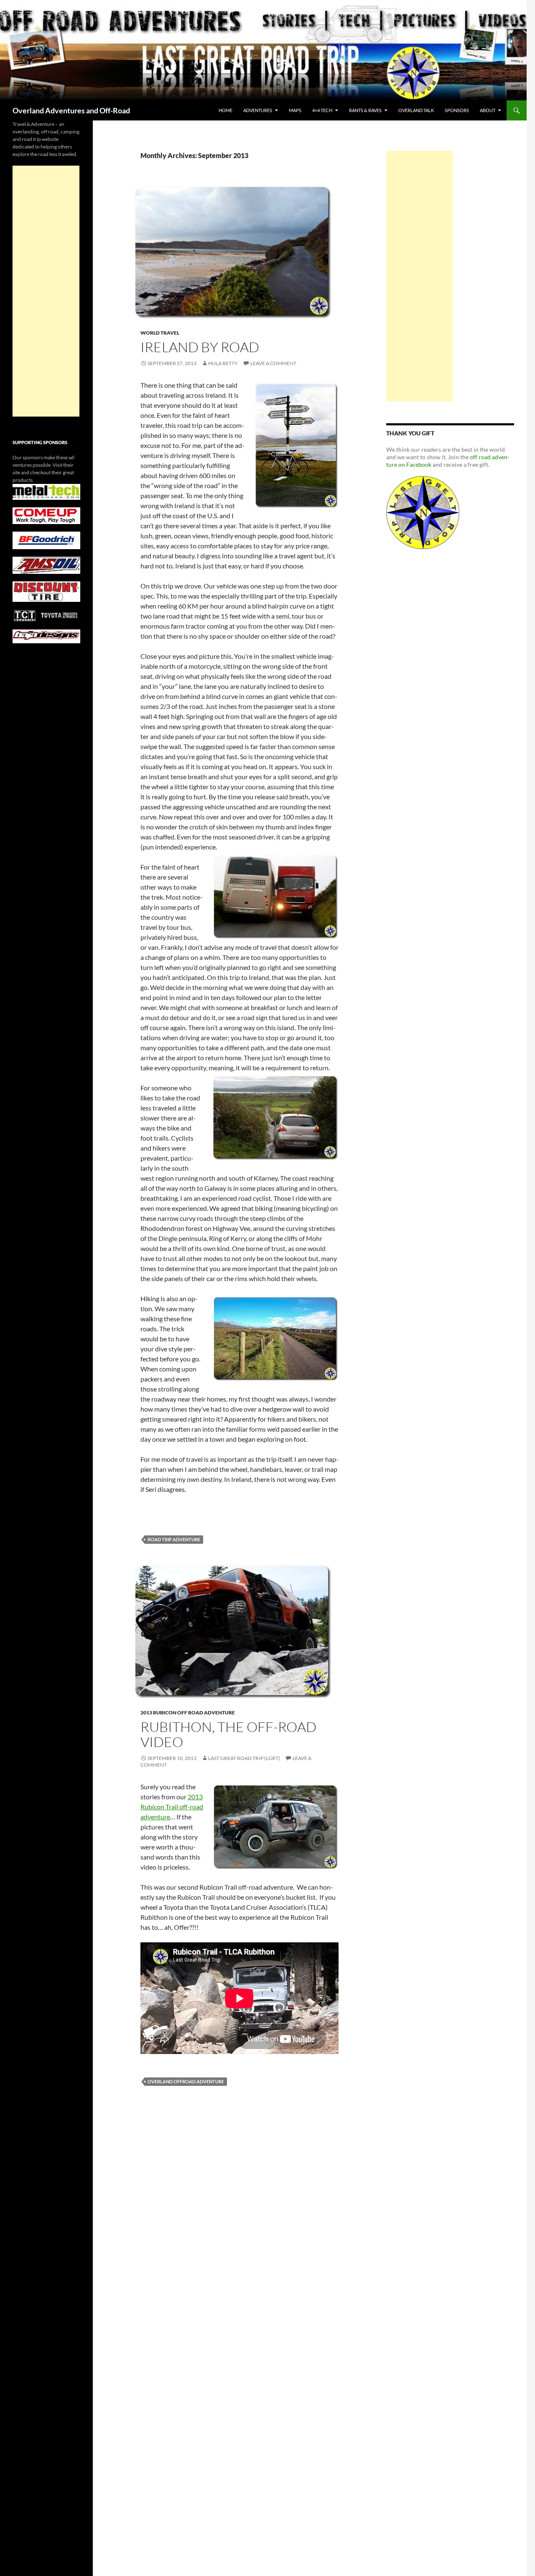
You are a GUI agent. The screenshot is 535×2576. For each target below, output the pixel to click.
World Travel (160, 333)
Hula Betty (223, 363)
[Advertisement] (420, 276)
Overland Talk (416, 110)
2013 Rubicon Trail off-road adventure (172, 1807)
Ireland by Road (200, 347)
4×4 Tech (322, 110)
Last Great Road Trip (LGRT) (244, 1758)
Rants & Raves (365, 110)
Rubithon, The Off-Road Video (228, 1734)
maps (295, 110)
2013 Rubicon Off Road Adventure (188, 1713)
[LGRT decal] (423, 512)
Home (225, 110)
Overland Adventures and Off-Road (71, 110)
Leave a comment (273, 363)
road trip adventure (174, 1539)
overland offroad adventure (186, 2081)
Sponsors (457, 110)
